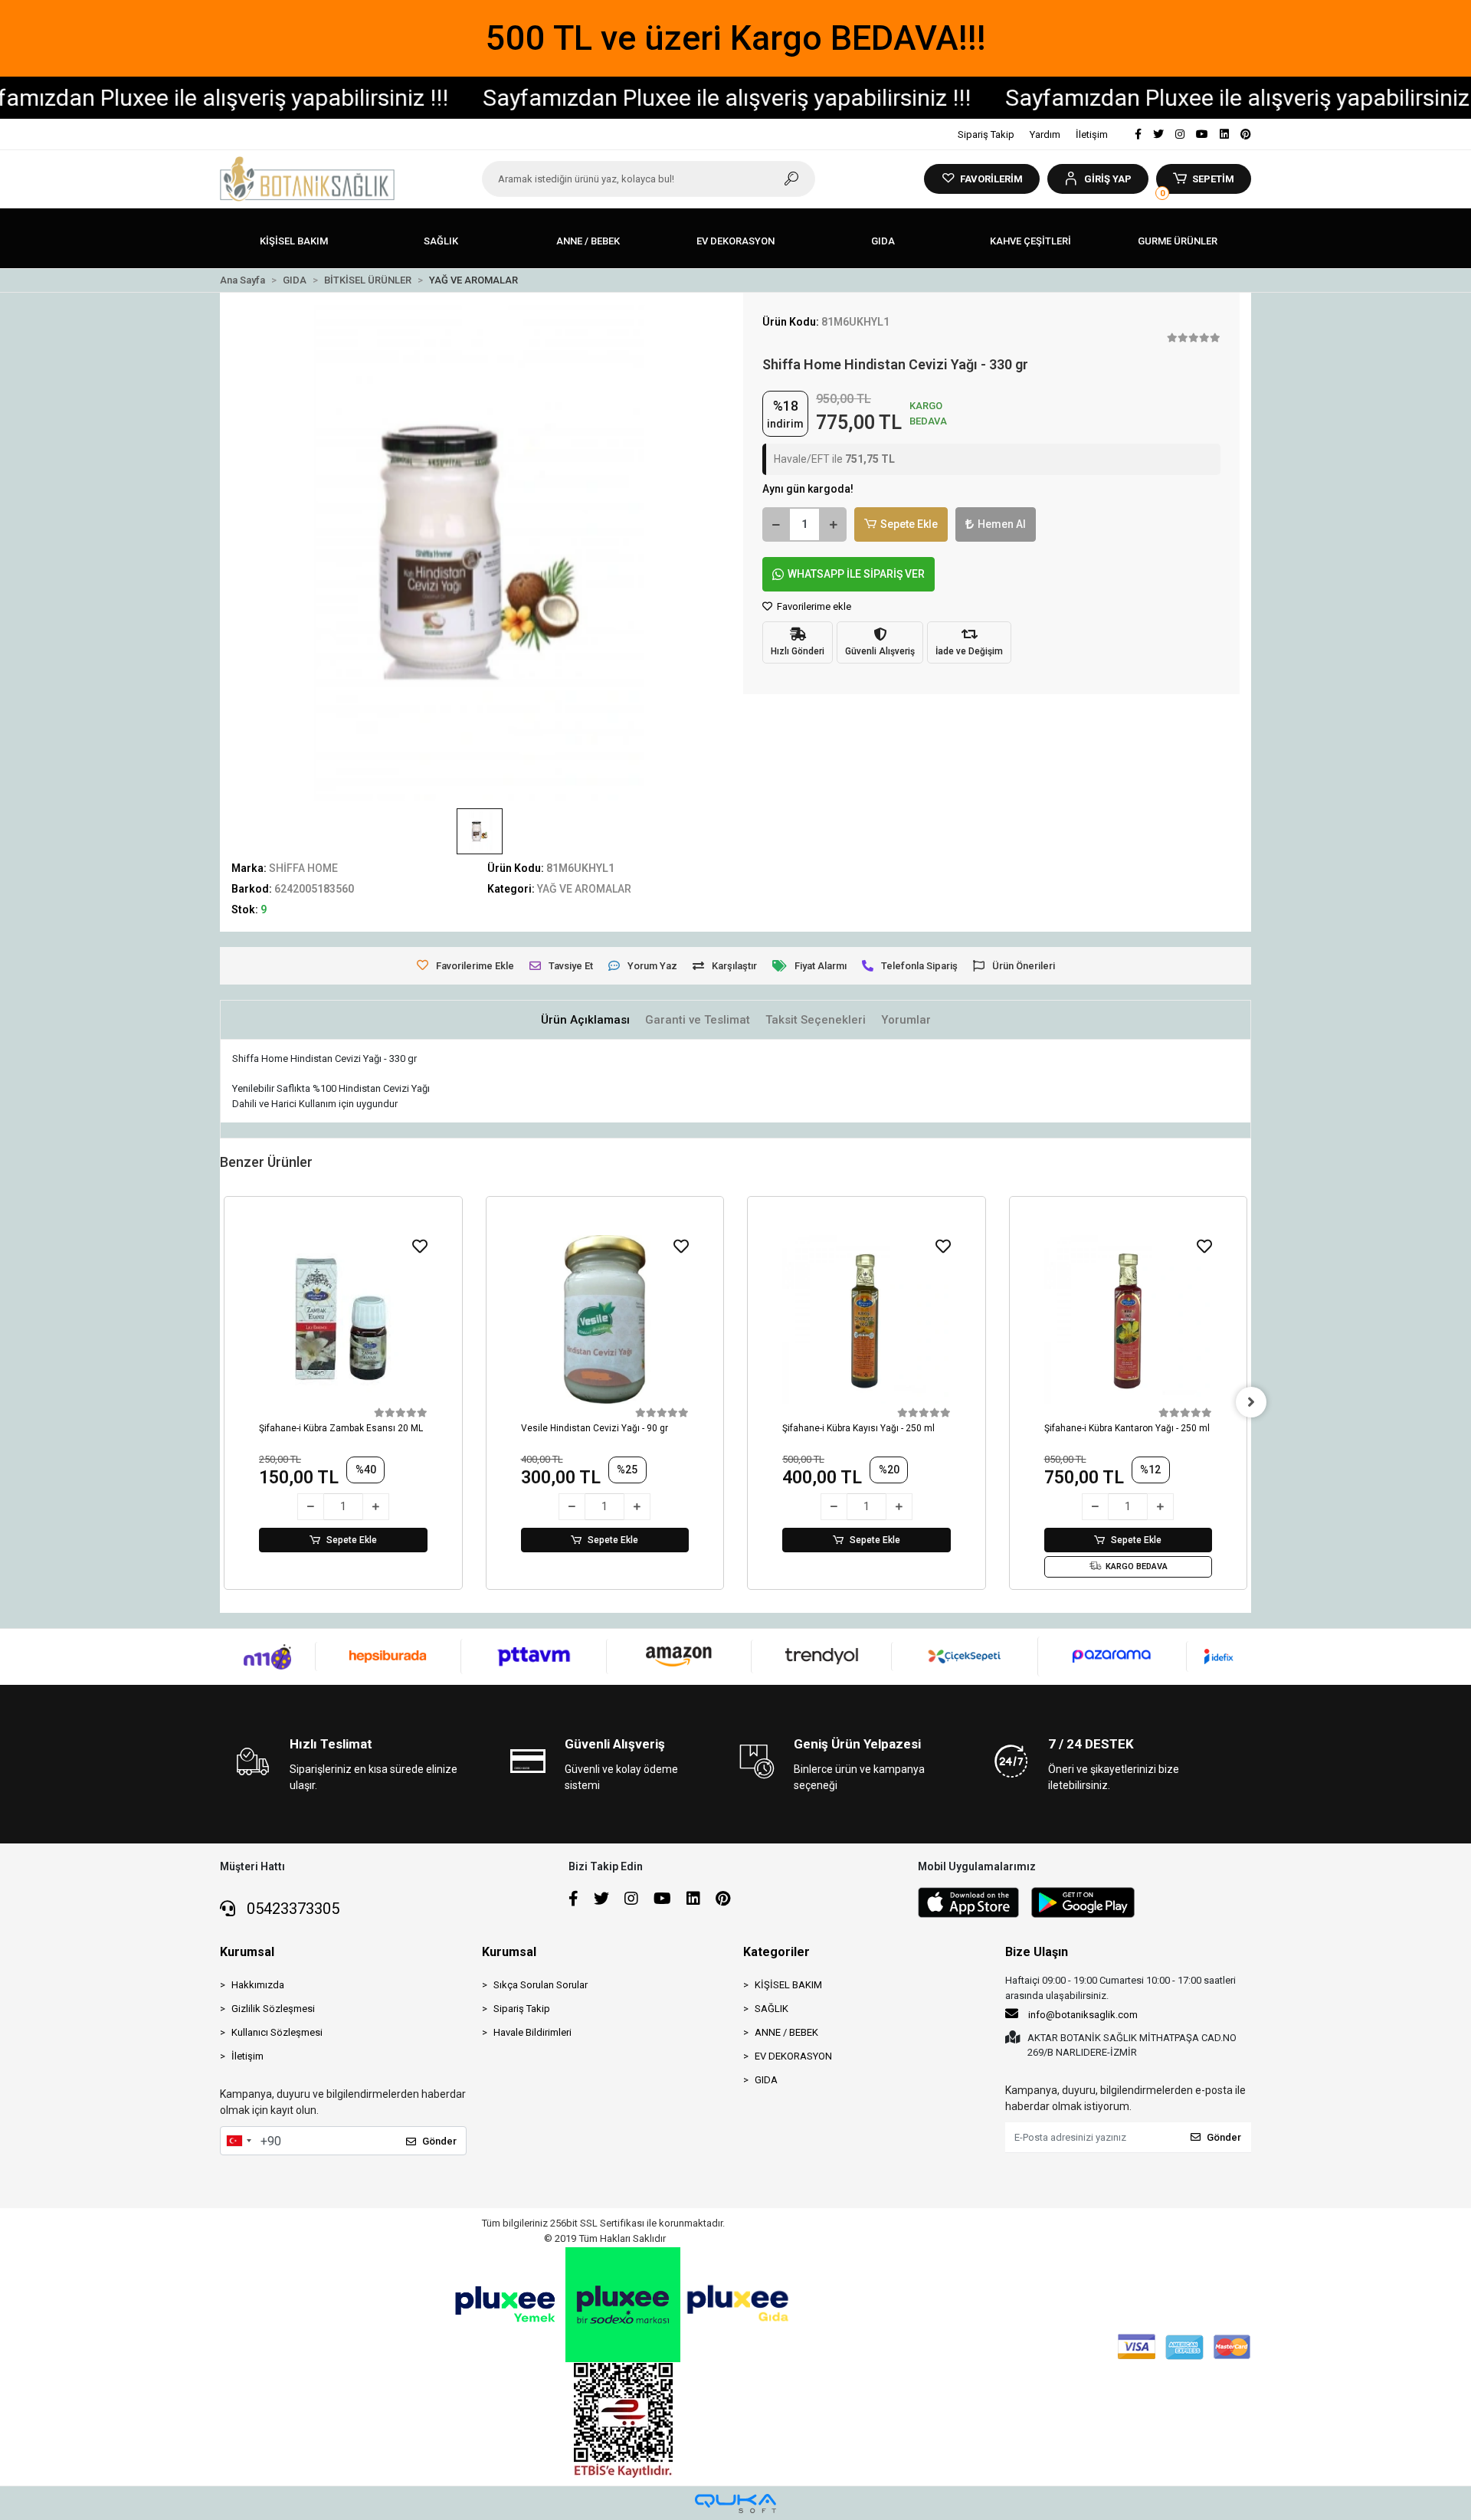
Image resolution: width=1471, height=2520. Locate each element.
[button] (1098, 179)
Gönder (439, 2141)
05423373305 (291, 1909)
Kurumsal (247, 1952)
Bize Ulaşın (1037, 1952)
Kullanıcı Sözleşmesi (277, 2032)
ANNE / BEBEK (786, 2032)
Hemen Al (1002, 524)
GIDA (766, 2080)
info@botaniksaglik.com (1083, 2015)
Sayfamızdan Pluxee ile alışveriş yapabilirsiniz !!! (654, 98)
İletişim (1092, 134)
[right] (1251, 1402)
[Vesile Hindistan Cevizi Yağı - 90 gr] (605, 1319)
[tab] (585, 1020)
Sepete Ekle (909, 524)
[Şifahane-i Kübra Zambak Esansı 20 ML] (343, 1319)
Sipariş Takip (986, 134)
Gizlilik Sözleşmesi (273, 2009)
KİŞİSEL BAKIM (788, 1985)
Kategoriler (776, 1952)
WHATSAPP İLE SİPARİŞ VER (856, 574)
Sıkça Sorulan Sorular (541, 1985)
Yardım (1045, 134)
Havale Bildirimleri (532, 2032)
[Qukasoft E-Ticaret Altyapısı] (735, 2504)
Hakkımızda (258, 1985)
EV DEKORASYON (793, 2056)
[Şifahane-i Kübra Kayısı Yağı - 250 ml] (867, 1319)
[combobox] (238, 2141)
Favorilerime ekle (813, 606)
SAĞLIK (772, 2009)
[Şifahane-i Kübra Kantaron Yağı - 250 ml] (1129, 1319)
